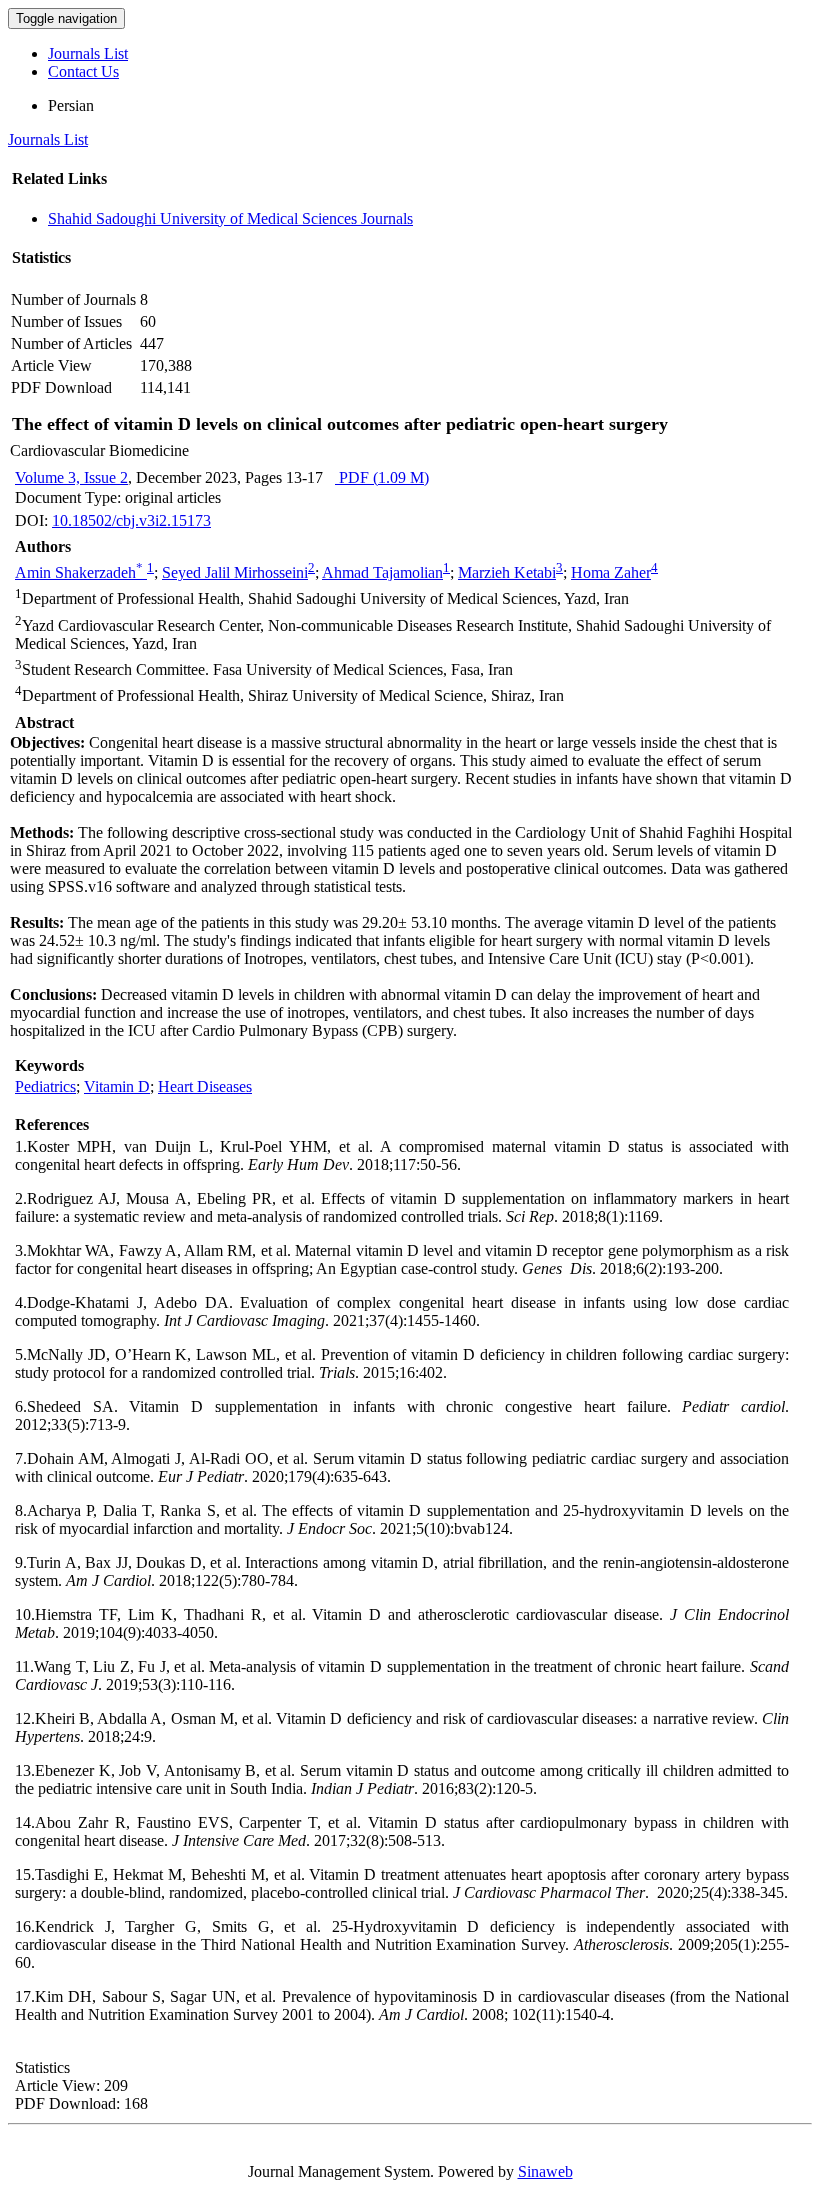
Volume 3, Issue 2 (71, 477)
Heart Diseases (205, 1086)
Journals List (88, 53)
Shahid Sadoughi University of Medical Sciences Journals (230, 218)
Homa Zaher (611, 572)
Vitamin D (117, 1086)
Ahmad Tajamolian (382, 572)
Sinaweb (545, 2171)
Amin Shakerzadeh (79, 572)
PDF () (382, 477)
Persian (71, 105)
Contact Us (83, 71)
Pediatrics (45, 1086)
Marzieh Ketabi (507, 572)
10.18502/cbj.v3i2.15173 (131, 520)
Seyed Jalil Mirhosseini (235, 572)
